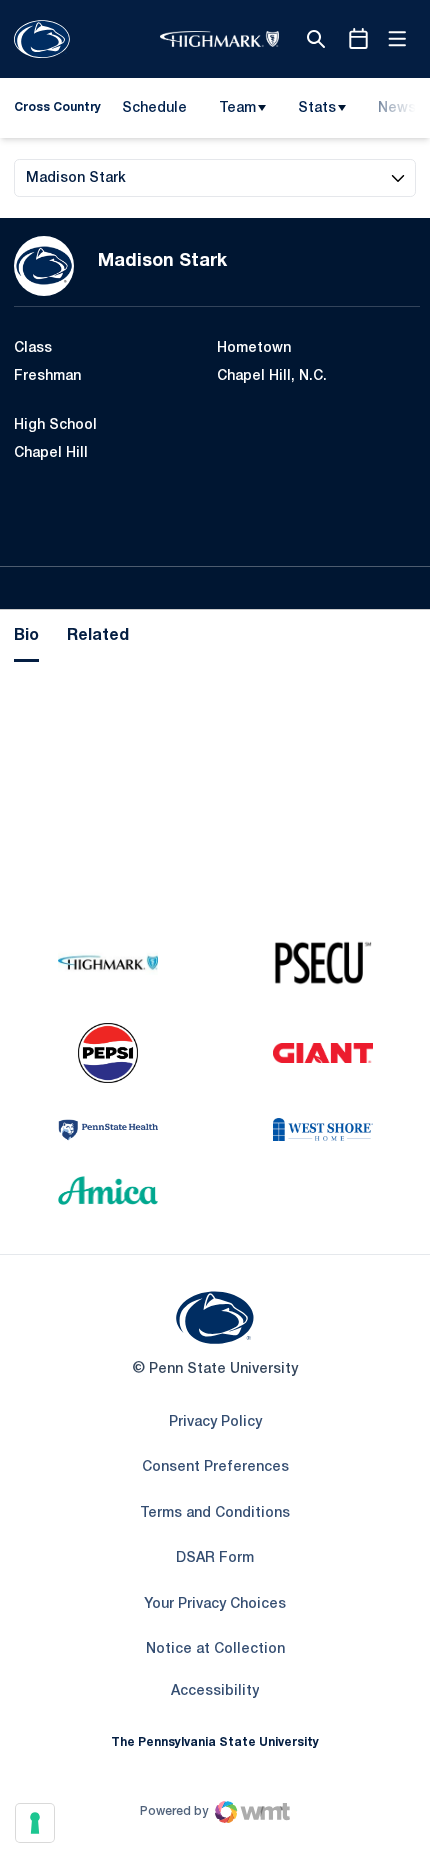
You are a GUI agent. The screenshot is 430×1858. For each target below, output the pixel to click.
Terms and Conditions (215, 1513)
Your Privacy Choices (215, 1604)
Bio (26, 636)
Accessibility (215, 1691)
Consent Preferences (215, 1467)
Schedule (154, 108)
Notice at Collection (215, 1649)
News (397, 108)
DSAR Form (215, 1558)
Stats (317, 108)
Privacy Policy (215, 1422)
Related (98, 636)
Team (237, 108)
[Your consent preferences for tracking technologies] (35, 1823)
